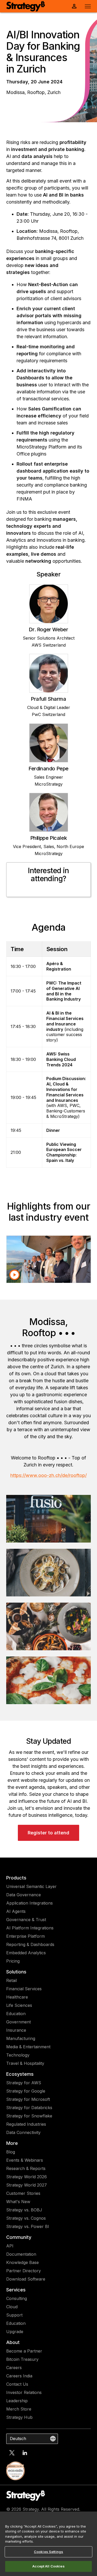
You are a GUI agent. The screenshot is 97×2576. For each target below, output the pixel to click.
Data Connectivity (23, 2132)
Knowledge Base (23, 2262)
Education (16, 2014)
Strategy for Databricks (29, 2108)
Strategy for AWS (24, 2083)
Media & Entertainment (28, 2047)
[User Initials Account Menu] (74, 6)
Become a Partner (24, 2351)
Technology (18, 2055)
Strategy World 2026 (27, 2177)
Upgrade (15, 2332)
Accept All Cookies (48, 2566)
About (13, 2342)
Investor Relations (24, 2392)
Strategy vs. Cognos (26, 2218)
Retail (12, 1980)
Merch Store (19, 2409)
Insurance (16, 2030)
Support (14, 2315)
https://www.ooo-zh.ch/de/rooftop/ (48, 1475)
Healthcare (17, 1997)
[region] (48, 2544)
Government (18, 2022)
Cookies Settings (48, 2552)
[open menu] (88, 6)
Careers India (19, 2376)
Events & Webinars (25, 2160)
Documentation (21, 2254)
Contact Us (17, 2384)
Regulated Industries (26, 2124)
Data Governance (24, 1895)
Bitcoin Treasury (22, 2359)
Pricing (13, 1961)
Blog (11, 2152)
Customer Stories (23, 2193)
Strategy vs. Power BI (28, 2226)
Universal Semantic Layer (31, 1886)
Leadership (17, 2401)
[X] (12, 2453)
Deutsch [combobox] (18, 2438)
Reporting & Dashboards (30, 1944)
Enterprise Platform (25, 1936)
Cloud (12, 2307)
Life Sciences (19, 2005)
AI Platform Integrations (30, 1928)
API (10, 2246)
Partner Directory (24, 2271)
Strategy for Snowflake (29, 2116)
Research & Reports (26, 2168)
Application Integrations (29, 1903)
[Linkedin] (25, 2453)
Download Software (26, 2279)
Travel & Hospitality (25, 2063)
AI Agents (16, 1911)
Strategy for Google (26, 2091)
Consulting (17, 2298)
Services (16, 2290)
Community (19, 2237)
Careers (14, 2368)
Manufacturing (21, 2038)
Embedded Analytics (26, 1953)
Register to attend (48, 1833)
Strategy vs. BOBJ (24, 2210)
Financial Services (24, 1989)
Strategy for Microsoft (28, 2099)
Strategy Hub (19, 2417)
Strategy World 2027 (27, 2185)
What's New (18, 2202)
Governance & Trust (26, 1920)
